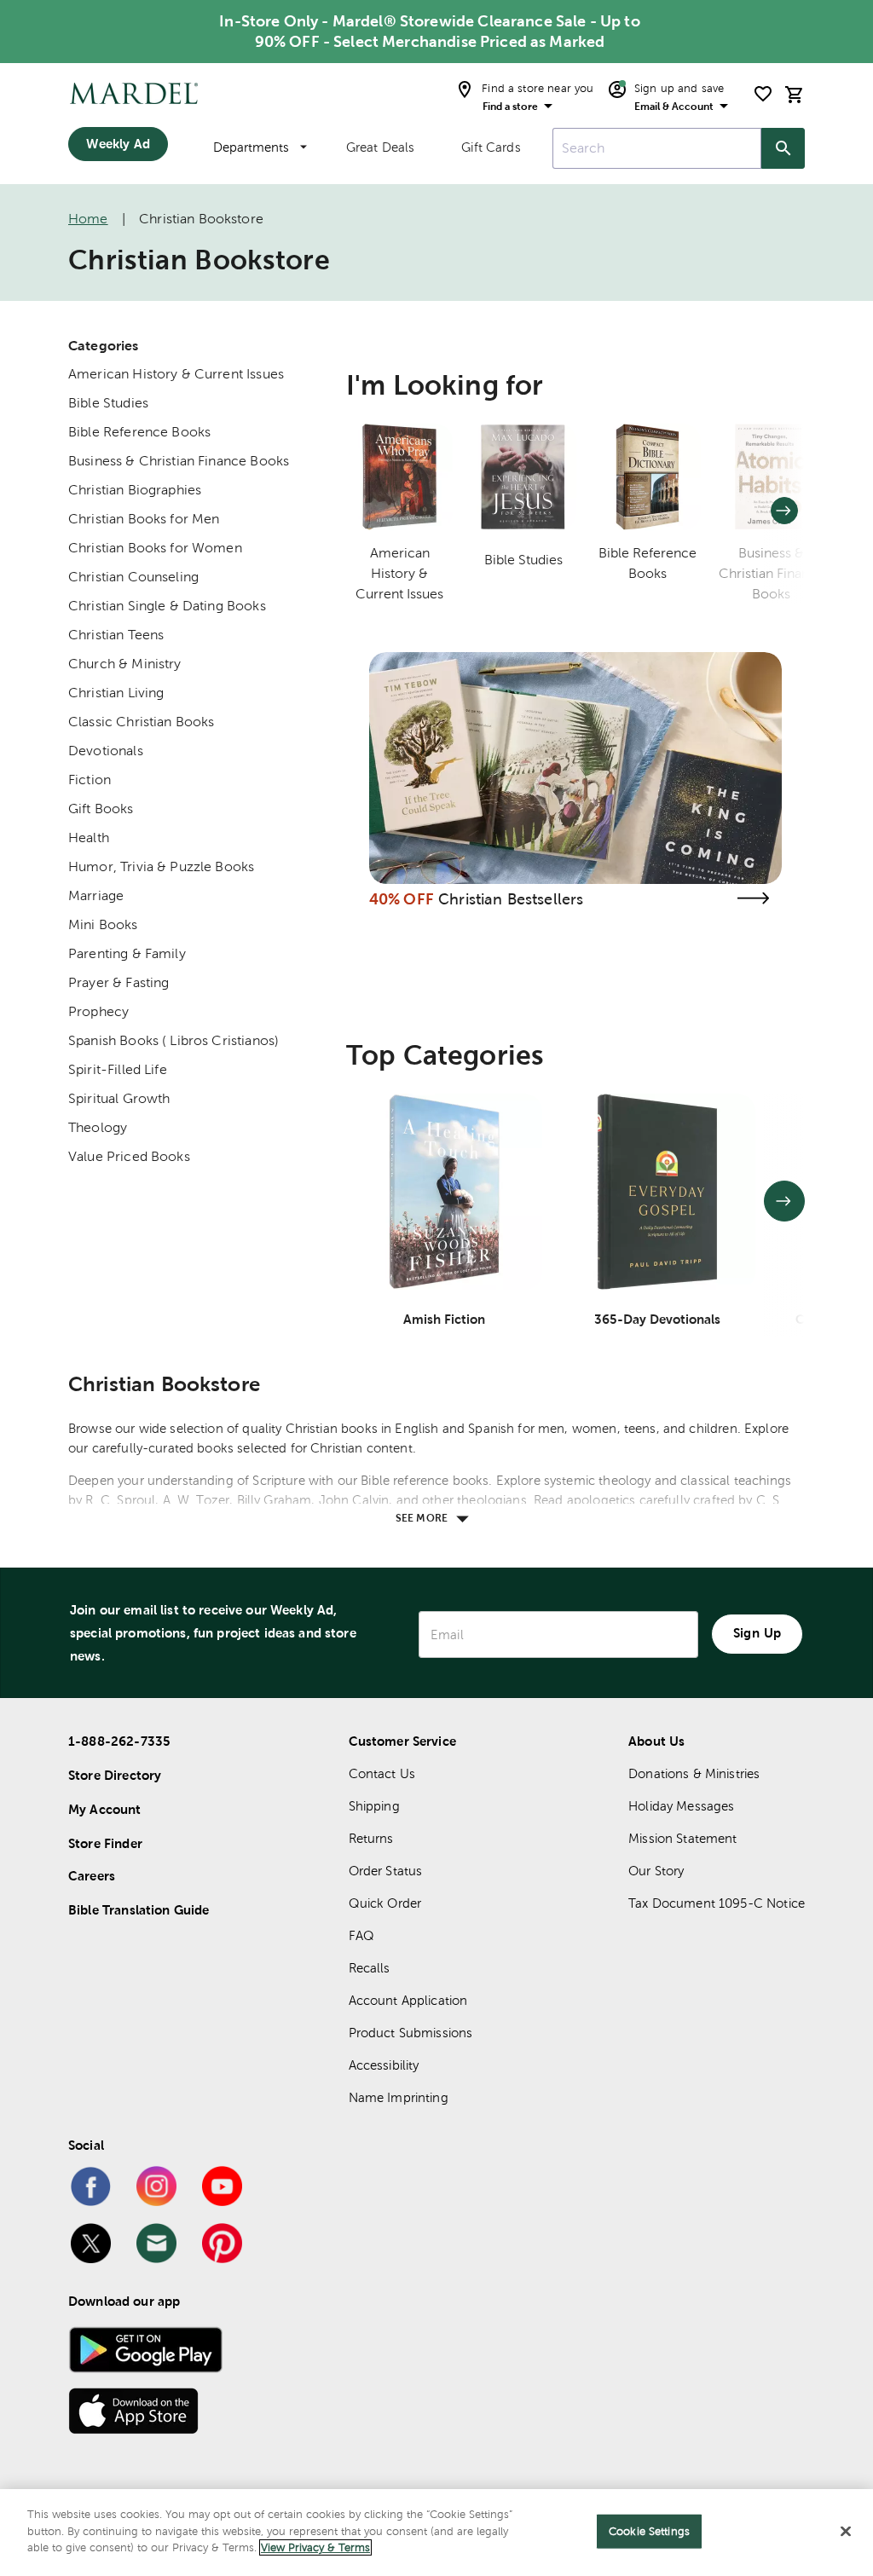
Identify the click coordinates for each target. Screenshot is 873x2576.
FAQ (361, 1935)
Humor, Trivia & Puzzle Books (161, 866)
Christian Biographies (135, 490)
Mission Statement (683, 1838)
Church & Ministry (125, 664)
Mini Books (103, 924)
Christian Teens (116, 635)
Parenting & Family (127, 953)
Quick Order (385, 1903)
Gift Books (101, 809)
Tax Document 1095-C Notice (717, 1903)
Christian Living (116, 693)
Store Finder (105, 1843)
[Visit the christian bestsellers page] (753, 898)
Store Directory (115, 1775)
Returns (371, 1838)
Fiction (90, 780)
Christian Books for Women (155, 548)
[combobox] (657, 148)
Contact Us (382, 1773)
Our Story (656, 1871)
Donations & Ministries (694, 1773)
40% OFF (402, 899)
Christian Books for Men (144, 519)
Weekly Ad (118, 144)
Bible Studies (108, 403)
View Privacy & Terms (315, 2547)
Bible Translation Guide (139, 1910)
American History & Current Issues (176, 374)
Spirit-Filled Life (118, 1069)
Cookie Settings (649, 2531)
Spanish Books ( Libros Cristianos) (173, 1040)
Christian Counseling (133, 577)
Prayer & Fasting (119, 982)
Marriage (96, 895)
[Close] (846, 2532)
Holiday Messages (681, 1806)
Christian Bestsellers (511, 899)
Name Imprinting (399, 2097)
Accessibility (384, 2065)
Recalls (370, 1968)
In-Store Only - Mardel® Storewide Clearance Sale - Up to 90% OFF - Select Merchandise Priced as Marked (429, 31)
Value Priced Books (129, 1156)
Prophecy (98, 1011)
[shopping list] (763, 94)
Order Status (386, 1871)
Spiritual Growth (119, 1098)
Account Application (408, 2000)
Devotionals (106, 751)
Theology (98, 1127)
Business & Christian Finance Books (179, 461)
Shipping (374, 1806)
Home (88, 219)
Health (89, 837)
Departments (251, 147)
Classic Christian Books (141, 722)
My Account (105, 1809)
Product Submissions (411, 2033)
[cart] (795, 94)
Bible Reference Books (139, 432)
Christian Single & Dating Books (167, 606)
